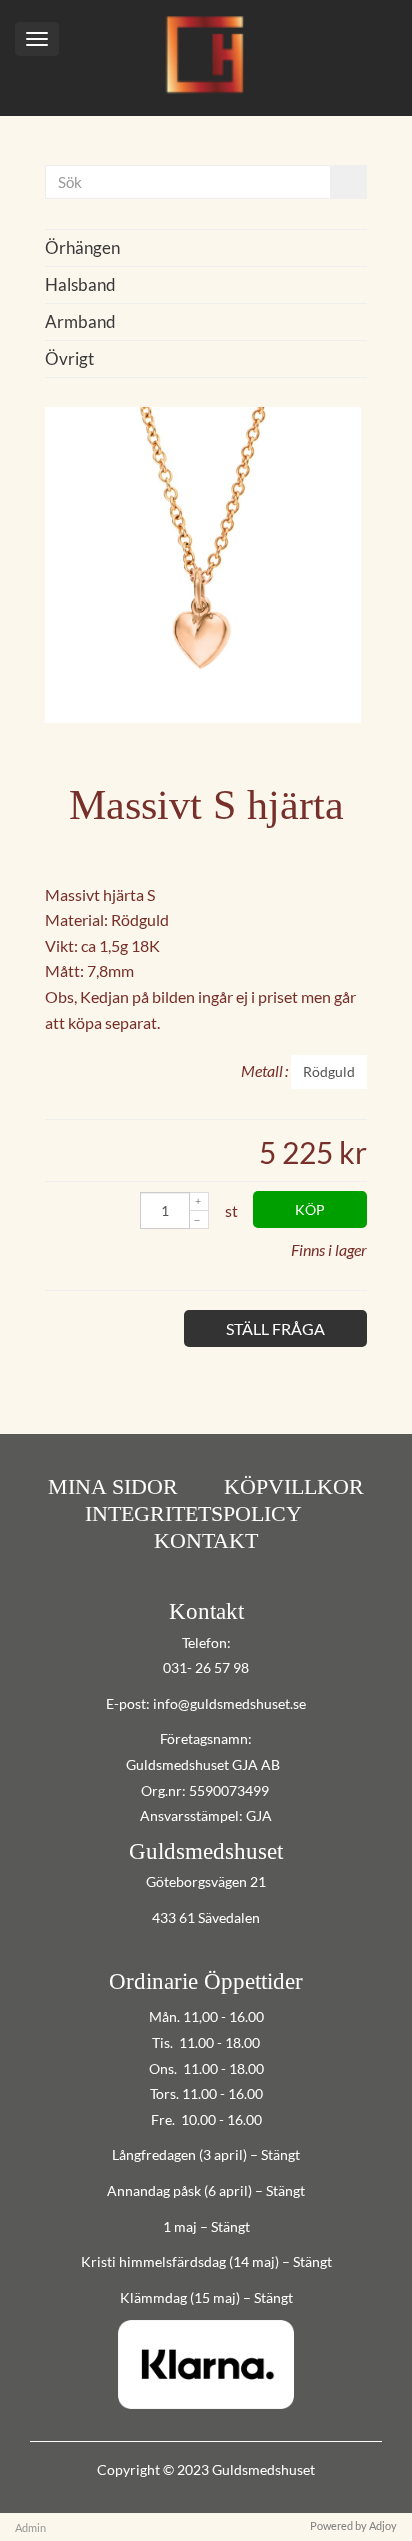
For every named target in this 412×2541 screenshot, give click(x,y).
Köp (310, 1209)
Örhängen (82, 247)
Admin (30, 2527)
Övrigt (69, 358)
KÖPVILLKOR (294, 1486)
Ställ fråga (275, 1328)
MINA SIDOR (113, 1486)
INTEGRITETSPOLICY (193, 1513)
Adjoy (383, 2525)
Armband (80, 321)
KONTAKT (206, 1540)
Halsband (80, 284)
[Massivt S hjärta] (203, 716)
